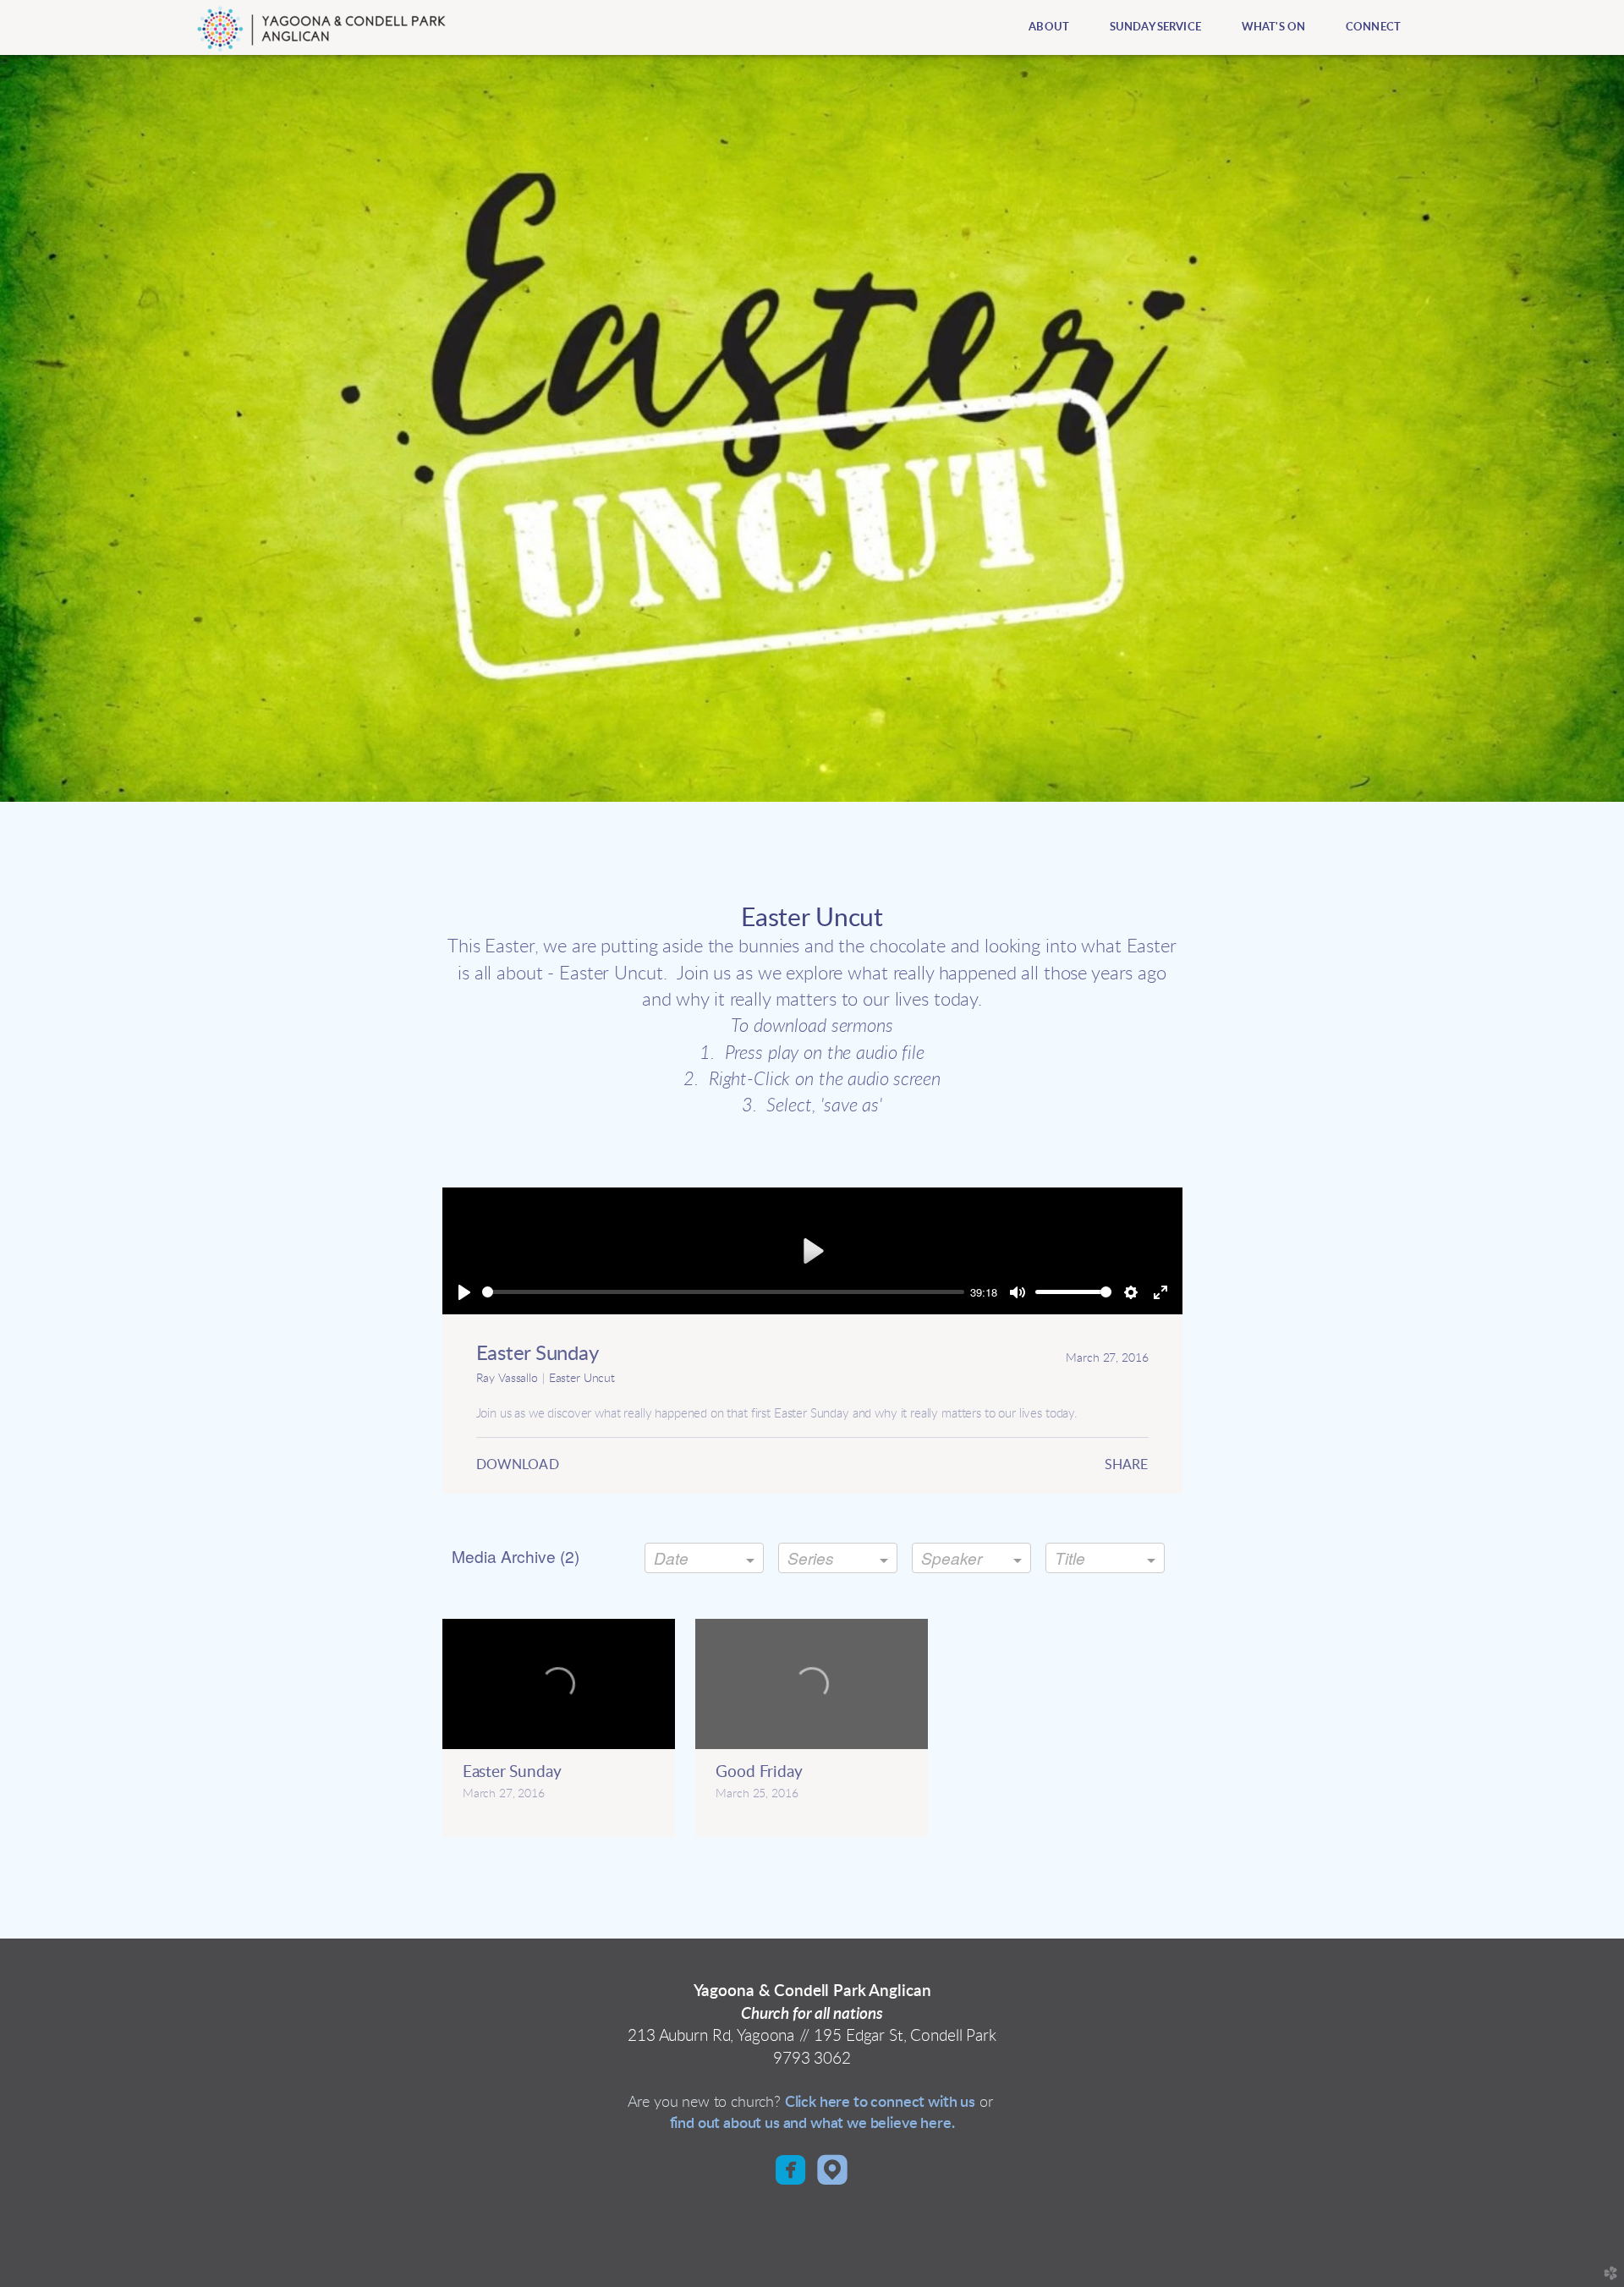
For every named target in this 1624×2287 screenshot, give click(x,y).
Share (1127, 1465)
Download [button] (518, 1465)
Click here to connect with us (880, 2102)
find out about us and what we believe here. (812, 2123)
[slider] (723, 1292)
